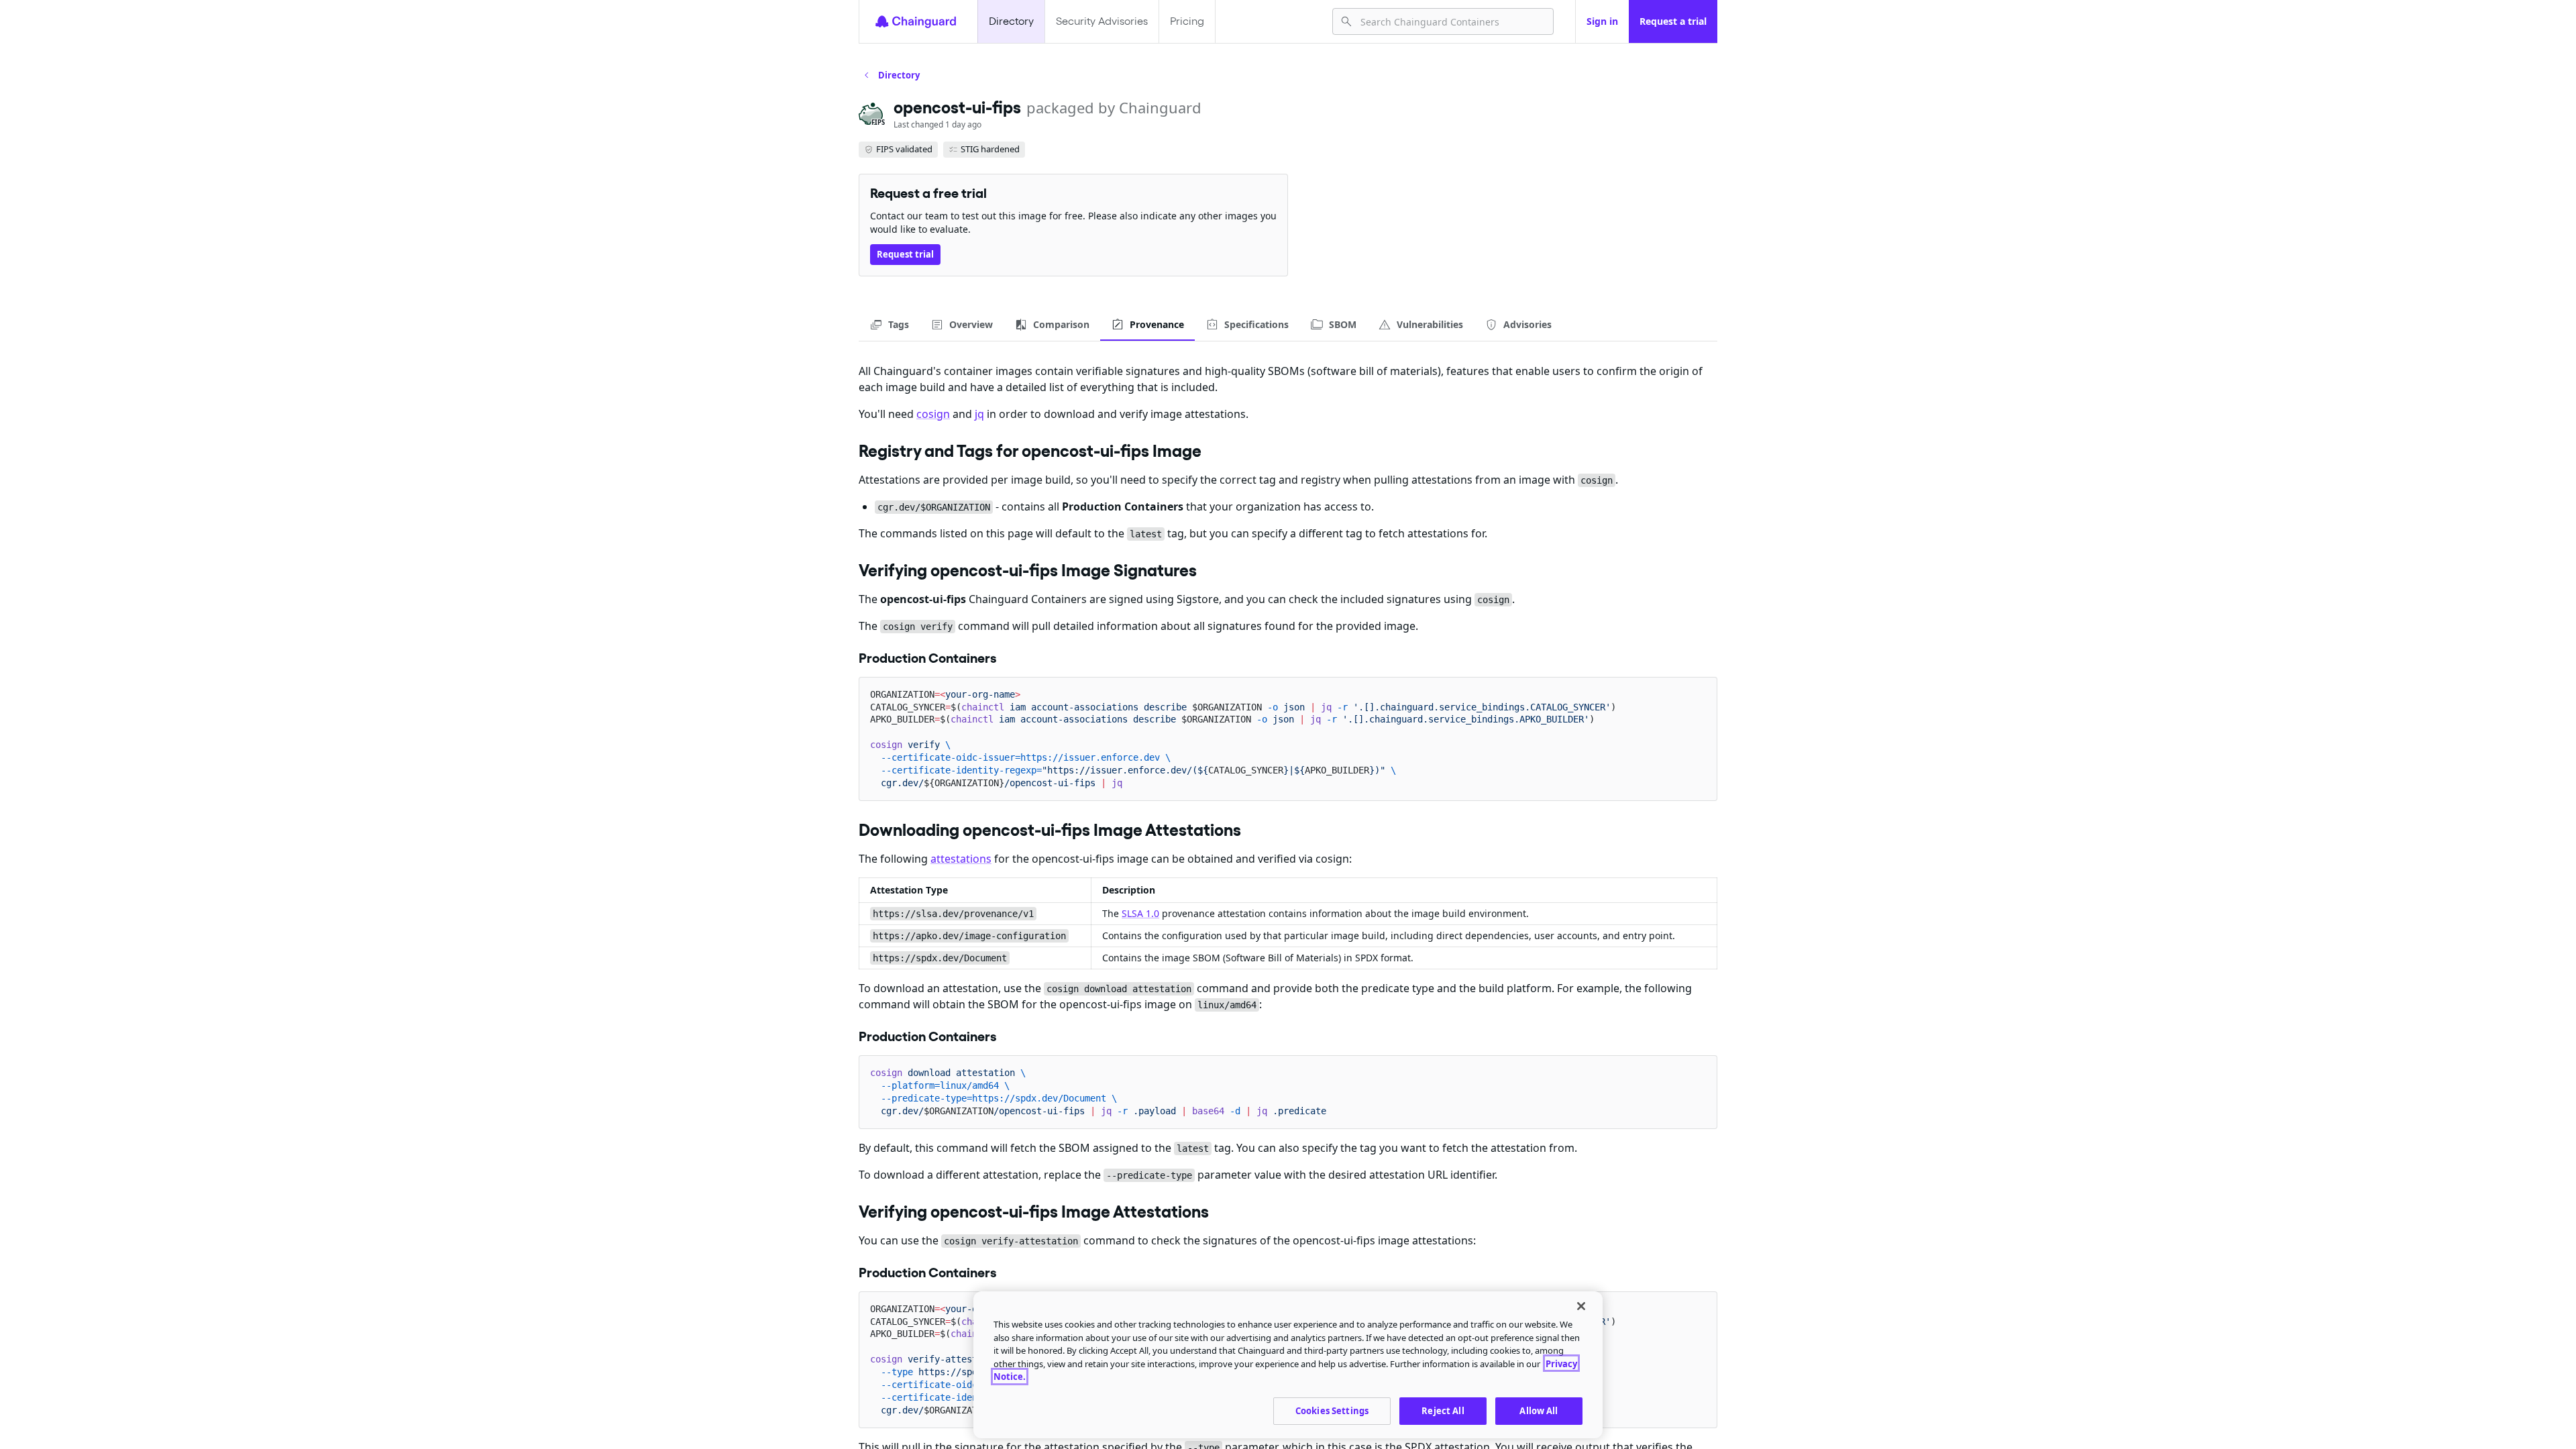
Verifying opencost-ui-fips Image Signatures (1028, 570)
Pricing (1187, 21)
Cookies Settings (1332, 1410)
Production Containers (928, 658)
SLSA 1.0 (1140, 913)
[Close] (1581, 1306)
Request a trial (1673, 21)
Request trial (905, 254)
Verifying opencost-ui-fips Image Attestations (1034, 1212)
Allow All (1539, 1410)
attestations (961, 859)
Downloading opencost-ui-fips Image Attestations (1050, 830)
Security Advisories (1102, 21)
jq (979, 414)
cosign (933, 414)
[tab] (889, 325)
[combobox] (1451, 21)
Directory (1011, 21)
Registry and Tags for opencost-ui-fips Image (1030, 451)
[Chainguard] (916, 21)
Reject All (1443, 1410)
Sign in (1602, 21)
